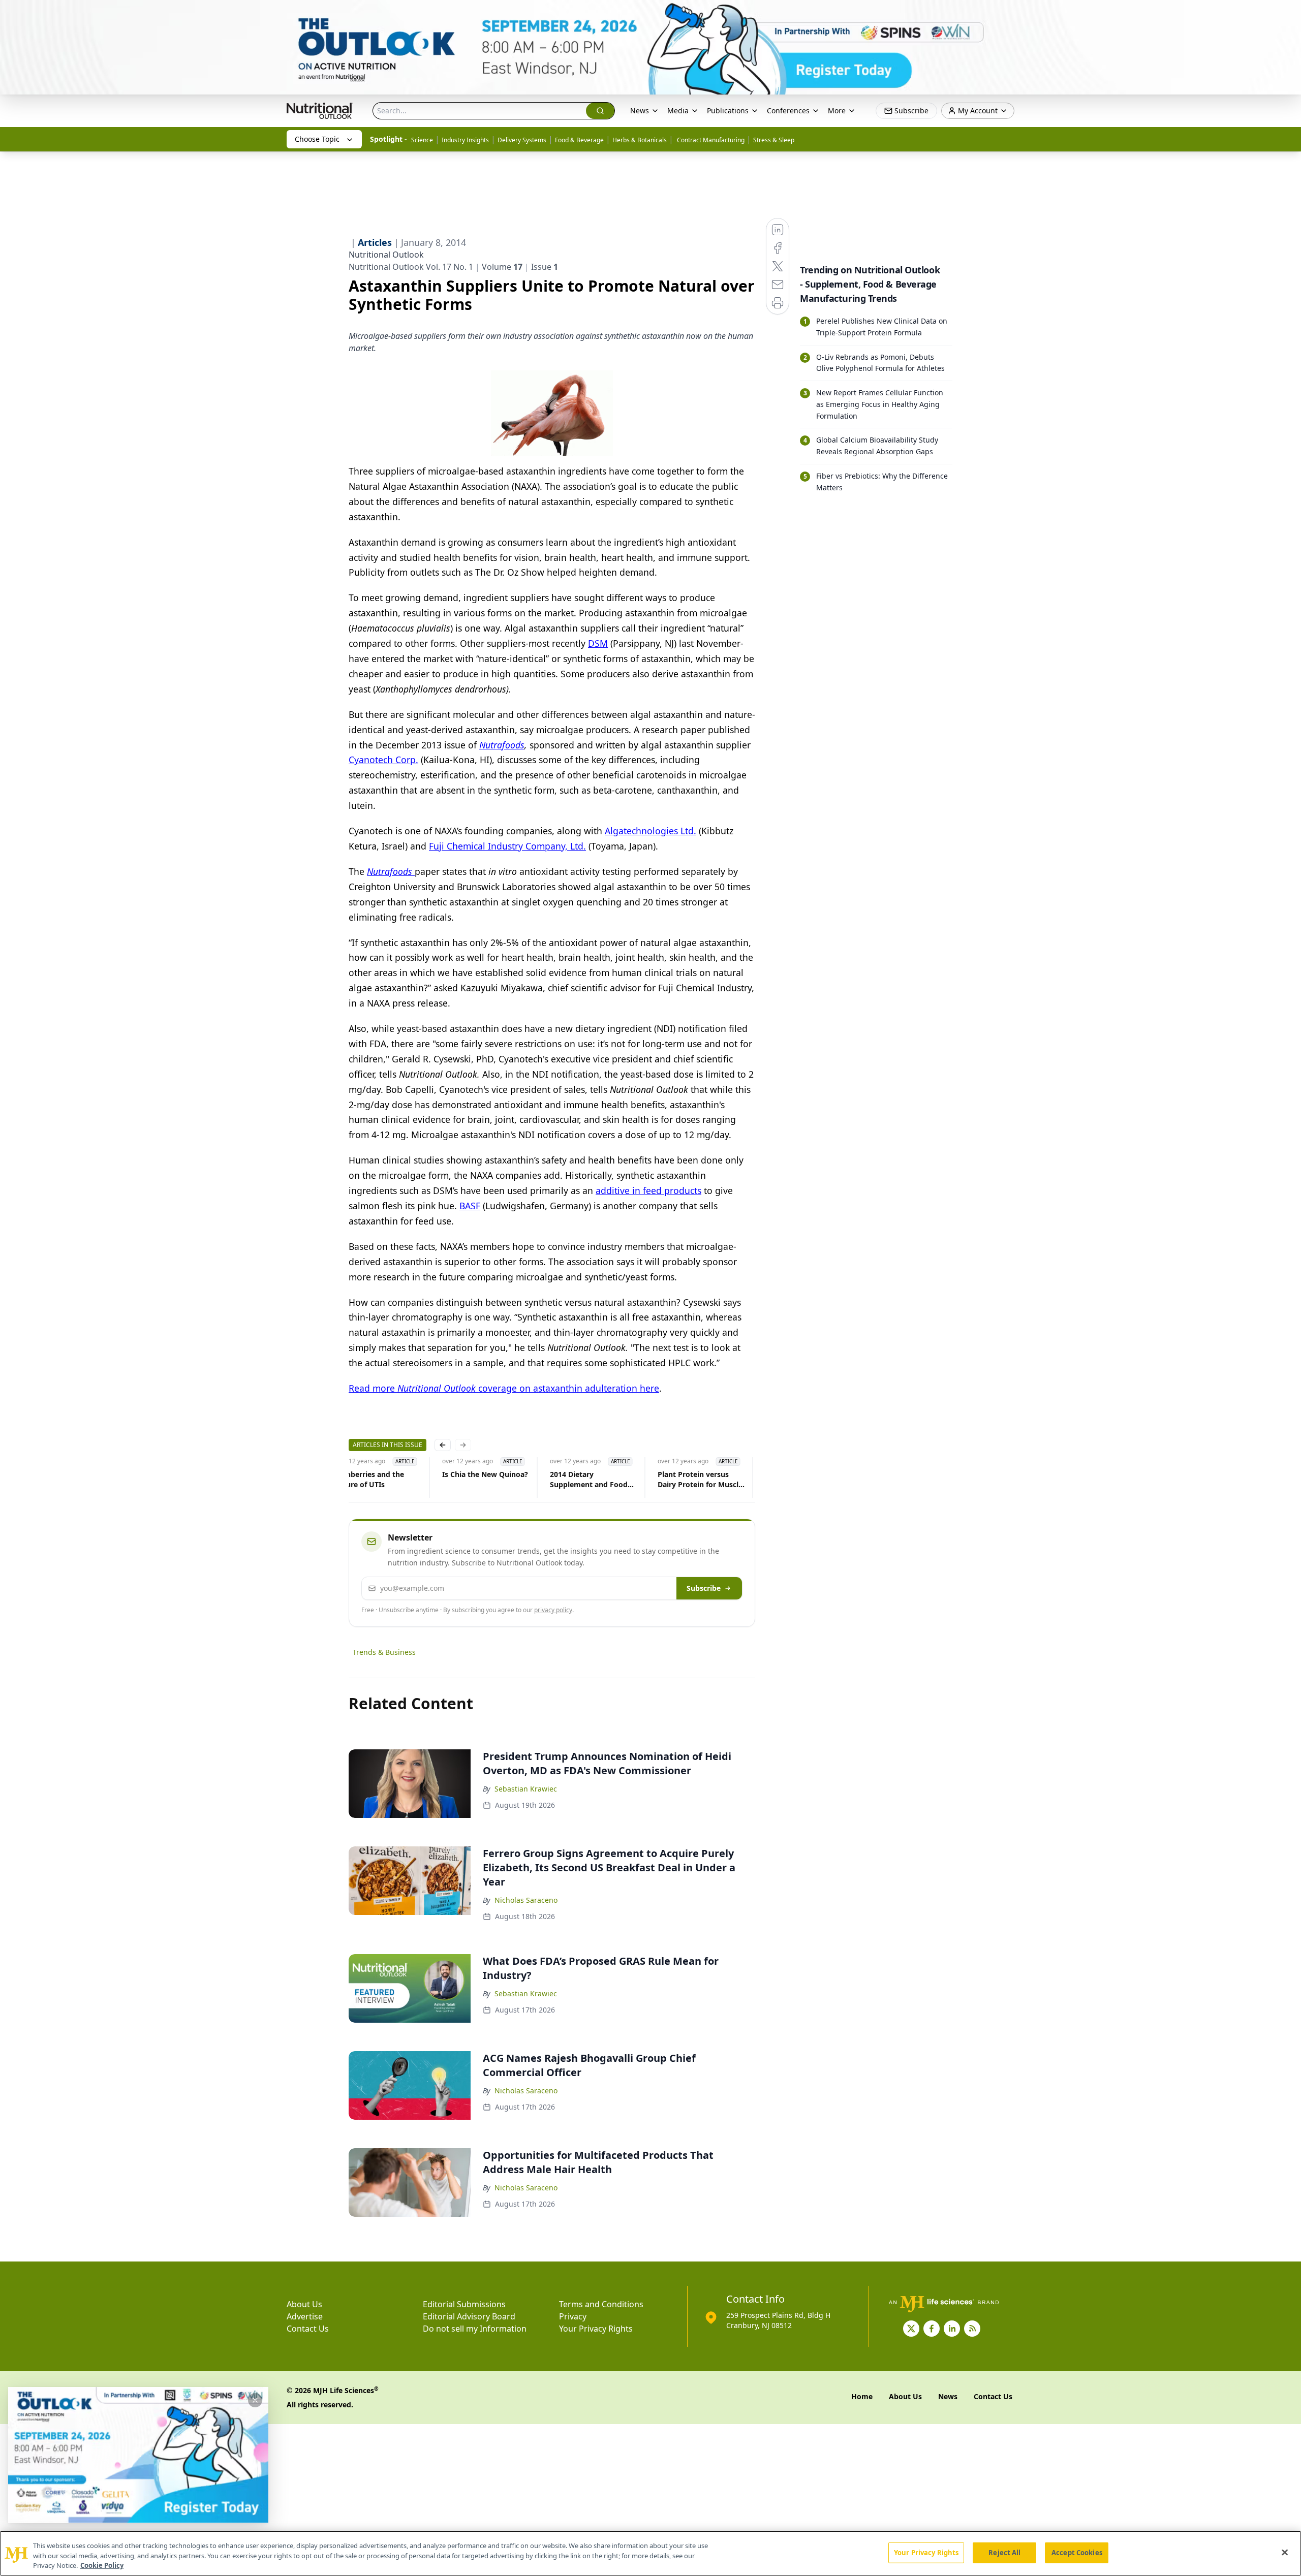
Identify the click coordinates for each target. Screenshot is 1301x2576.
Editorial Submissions (464, 2304)
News (640, 111)
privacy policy (553, 1610)
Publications (728, 111)
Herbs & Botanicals (640, 140)
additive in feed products (648, 1190)
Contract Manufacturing (710, 140)
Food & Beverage (579, 140)
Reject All (1004, 2552)
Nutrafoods (502, 745)
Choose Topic (317, 139)
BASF (470, 1206)
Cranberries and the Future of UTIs (367, 1479)
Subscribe (704, 1588)
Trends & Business (384, 1652)
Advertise (305, 2316)
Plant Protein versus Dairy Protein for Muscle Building (698, 1480)
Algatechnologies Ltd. (650, 831)
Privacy (573, 2316)
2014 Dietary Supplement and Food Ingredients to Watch (587, 1480)
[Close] (1285, 2552)
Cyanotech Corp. (383, 760)
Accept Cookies (1077, 2552)
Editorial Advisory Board (469, 2316)
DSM (598, 643)
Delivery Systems (522, 140)
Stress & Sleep (774, 140)
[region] (650, 2553)
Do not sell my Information (475, 2329)
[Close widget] (255, 2400)
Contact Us (308, 2329)
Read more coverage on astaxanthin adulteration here (504, 1388)
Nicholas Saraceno (526, 1900)
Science (422, 140)
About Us (304, 2304)
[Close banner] (1288, 13)
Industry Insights (465, 140)
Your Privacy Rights (596, 2329)
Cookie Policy (102, 2565)
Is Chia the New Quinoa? (483, 1474)
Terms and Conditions (601, 2304)
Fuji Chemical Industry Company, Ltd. (507, 846)
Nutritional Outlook (386, 255)
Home (862, 2396)
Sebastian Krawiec (526, 1789)
